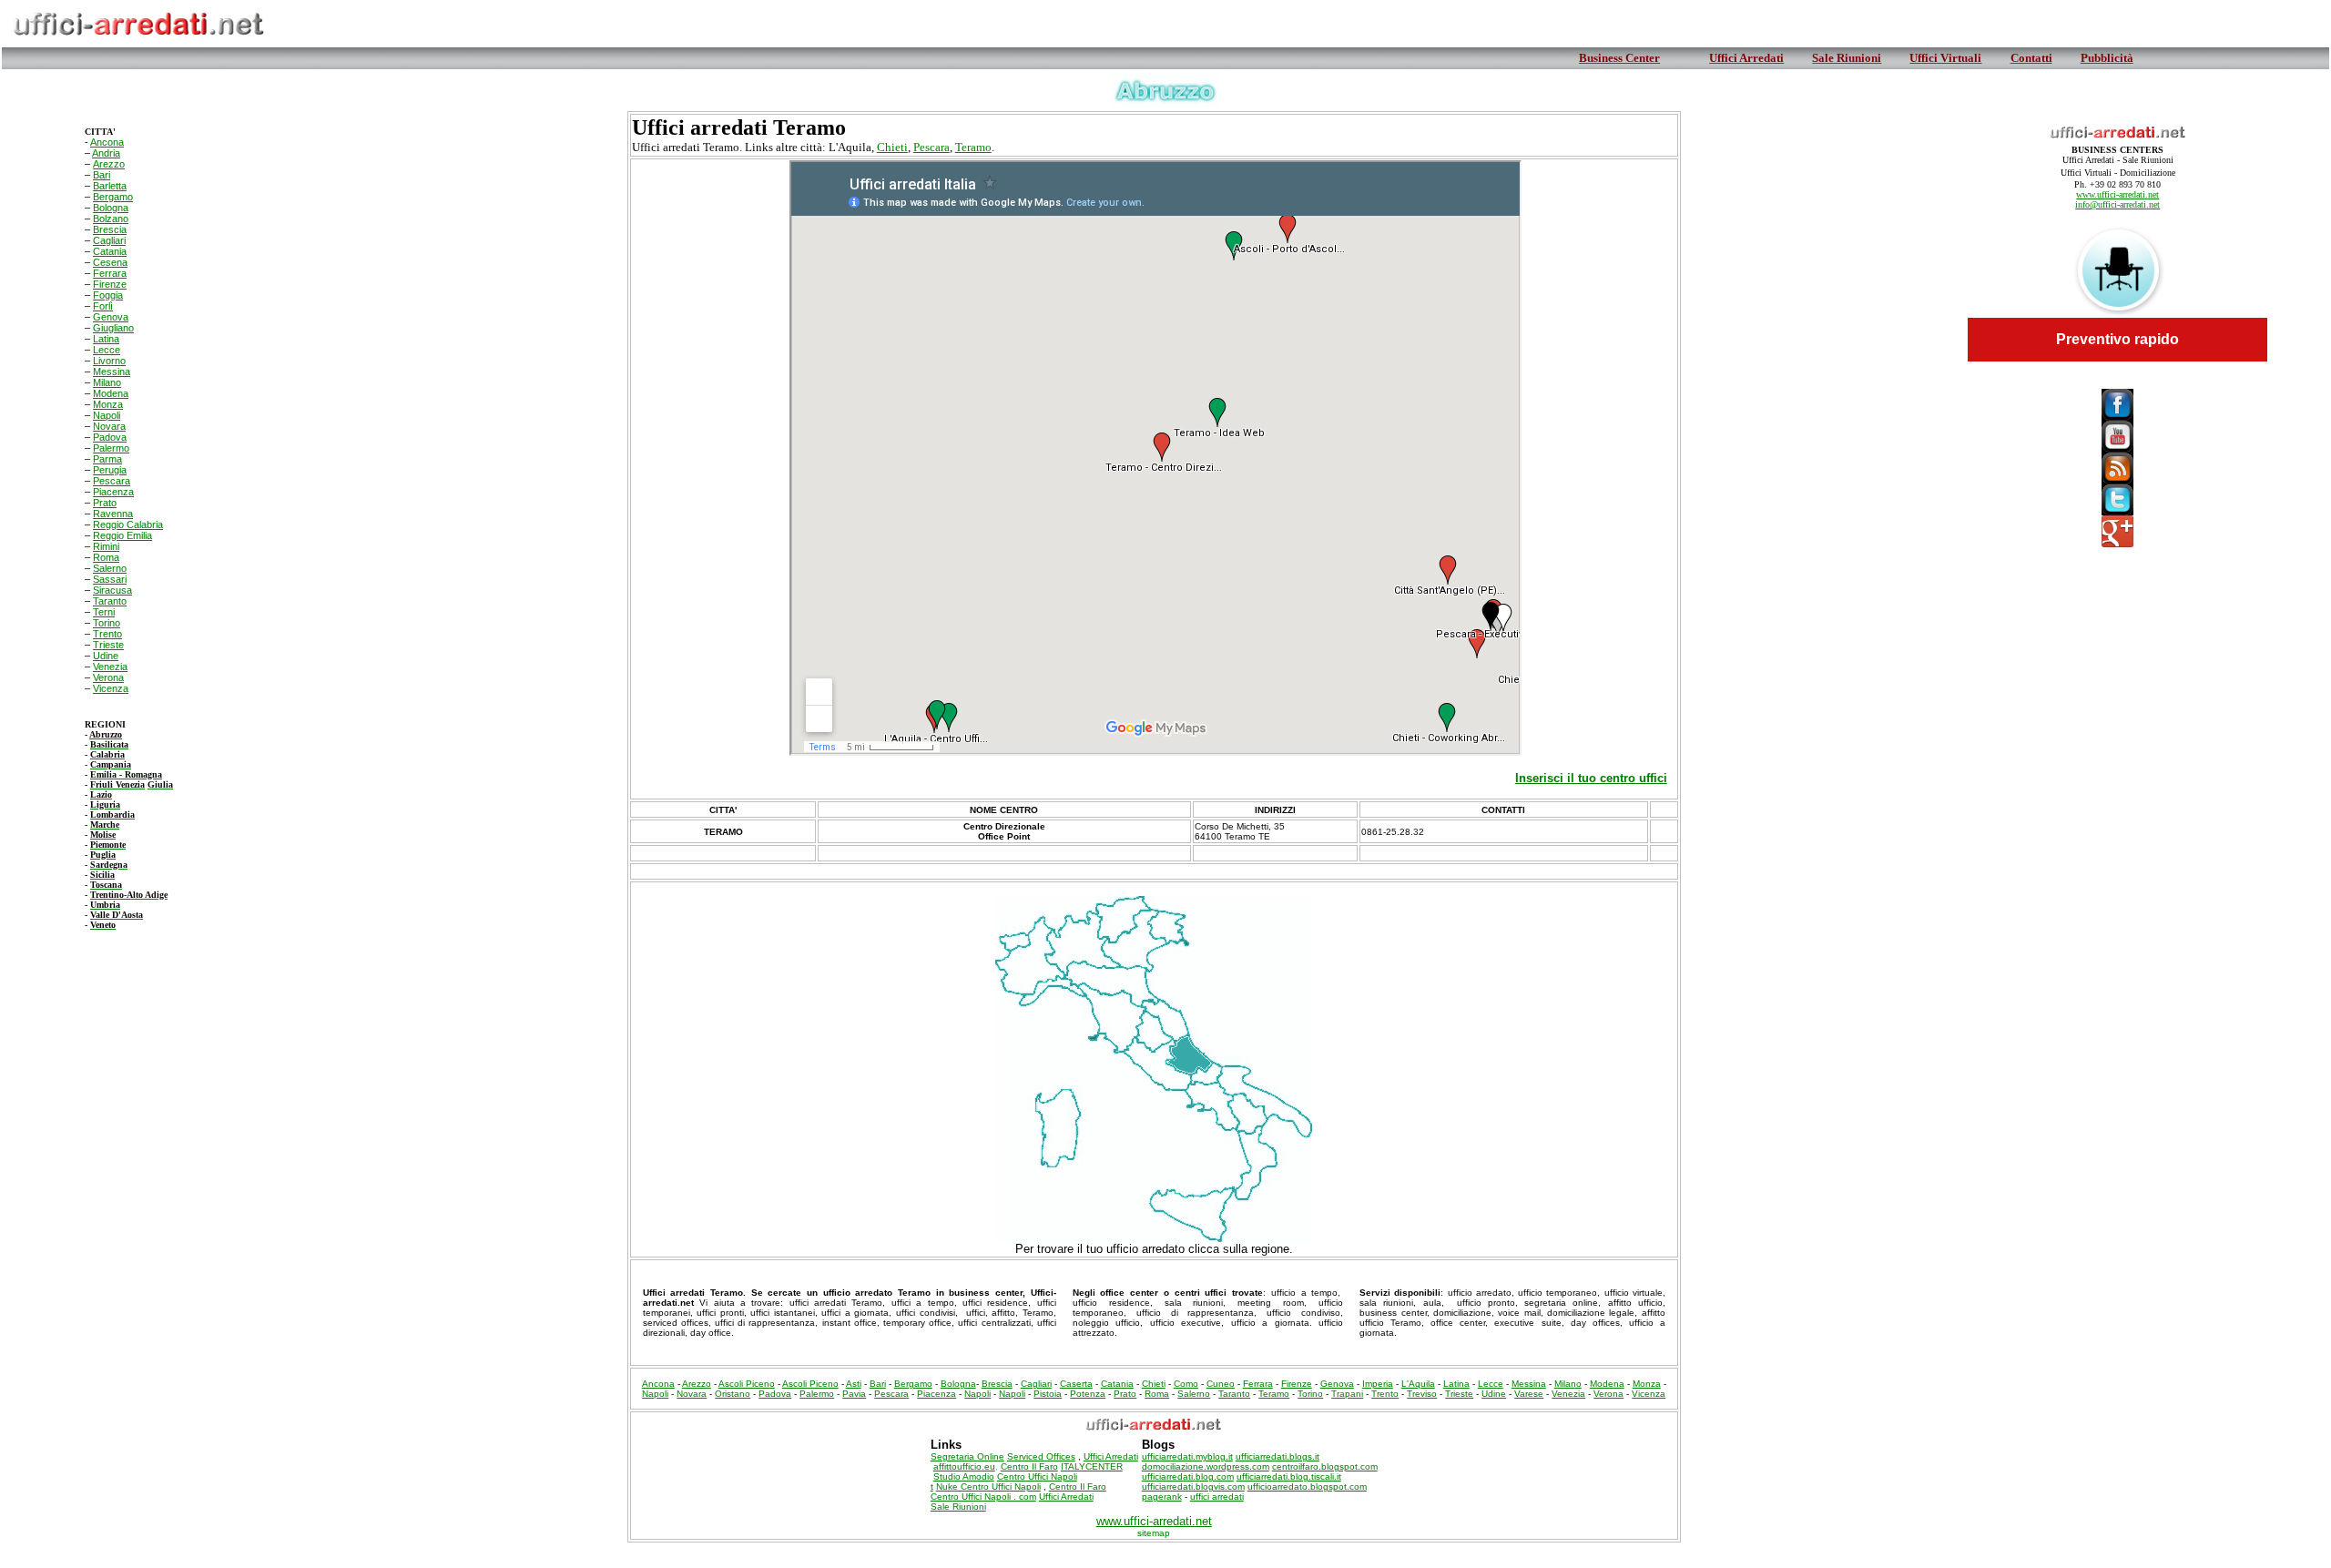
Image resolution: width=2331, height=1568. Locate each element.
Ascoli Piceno (747, 1384)
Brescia (110, 229)
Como (1186, 1384)
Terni (104, 612)
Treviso (1422, 1394)
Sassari (110, 579)
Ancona (107, 142)
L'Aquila (1418, 1384)
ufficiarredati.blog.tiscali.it (1289, 1476)
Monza (108, 404)
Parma (107, 459)
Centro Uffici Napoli (1037, 1476)
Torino (107, 623)
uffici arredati (1217, 1497)
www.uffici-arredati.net (2117, 194)
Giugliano (113, 328)
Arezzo (109, 164)
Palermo (111, 448)
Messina (112, 372)
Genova (111, 317)
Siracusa (112, 590)
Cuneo (1221, 1384)
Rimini (106, 546)
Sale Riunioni (958, 1507)
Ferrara (110, 273)
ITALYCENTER (1092, 1466)
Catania (110, 251)
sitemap (1154, 1533)
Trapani (1347, 1394)
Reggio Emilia (122, 535)
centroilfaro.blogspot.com (1325, 1466)
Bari (102, 175)
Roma (106, 557)
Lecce (107, 350)
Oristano (733, 1394)
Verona (108, 677)
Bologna (111, 208)
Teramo (973, 147)
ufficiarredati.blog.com (1188, 1476)
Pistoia (1048, 1394)
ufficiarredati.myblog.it (1187, 1456)
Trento (107, 634)
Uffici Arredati (1111, 1456)
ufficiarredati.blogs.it (1277, 1456)
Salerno (110, 568)
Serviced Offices (1041, 1456)
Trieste (108, 645)
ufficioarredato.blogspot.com (1307, 1487)
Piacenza (113, 492)
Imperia (1378, 1384)
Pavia (854, 1394)
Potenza (1088, 1394)
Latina (106, 339)
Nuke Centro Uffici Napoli (988, 1487)
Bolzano (111, 219)
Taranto (110, 601)
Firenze (110, 284)
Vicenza (111, 688)
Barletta (110, 186)
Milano (107, 382)
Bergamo (113, 197)
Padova (110, 437)
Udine (106, 656)
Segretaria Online (967, 1456)
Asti (854, 1384)
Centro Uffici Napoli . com (983, 1497)
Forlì (103, 306)
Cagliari (109, 240)
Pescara (112, 481)
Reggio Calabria (128, 524)
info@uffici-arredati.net (2117, 204)
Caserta (1076, 1384)
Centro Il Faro (1029, 1466)
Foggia (108, 295)
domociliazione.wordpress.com (1206, 1466)
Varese (1529, 1394)
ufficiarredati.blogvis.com (1193, 1487)
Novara (109, 426)
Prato (105, 503)
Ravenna (113, 514)
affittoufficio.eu (964, 1466)
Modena (111, 393)
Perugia (110, 470)
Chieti (892, 147)
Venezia (110, 667)
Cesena (110, 262)
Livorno (109, 361)
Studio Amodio (964, 1476)
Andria (106, 153)
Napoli (107, 415)
